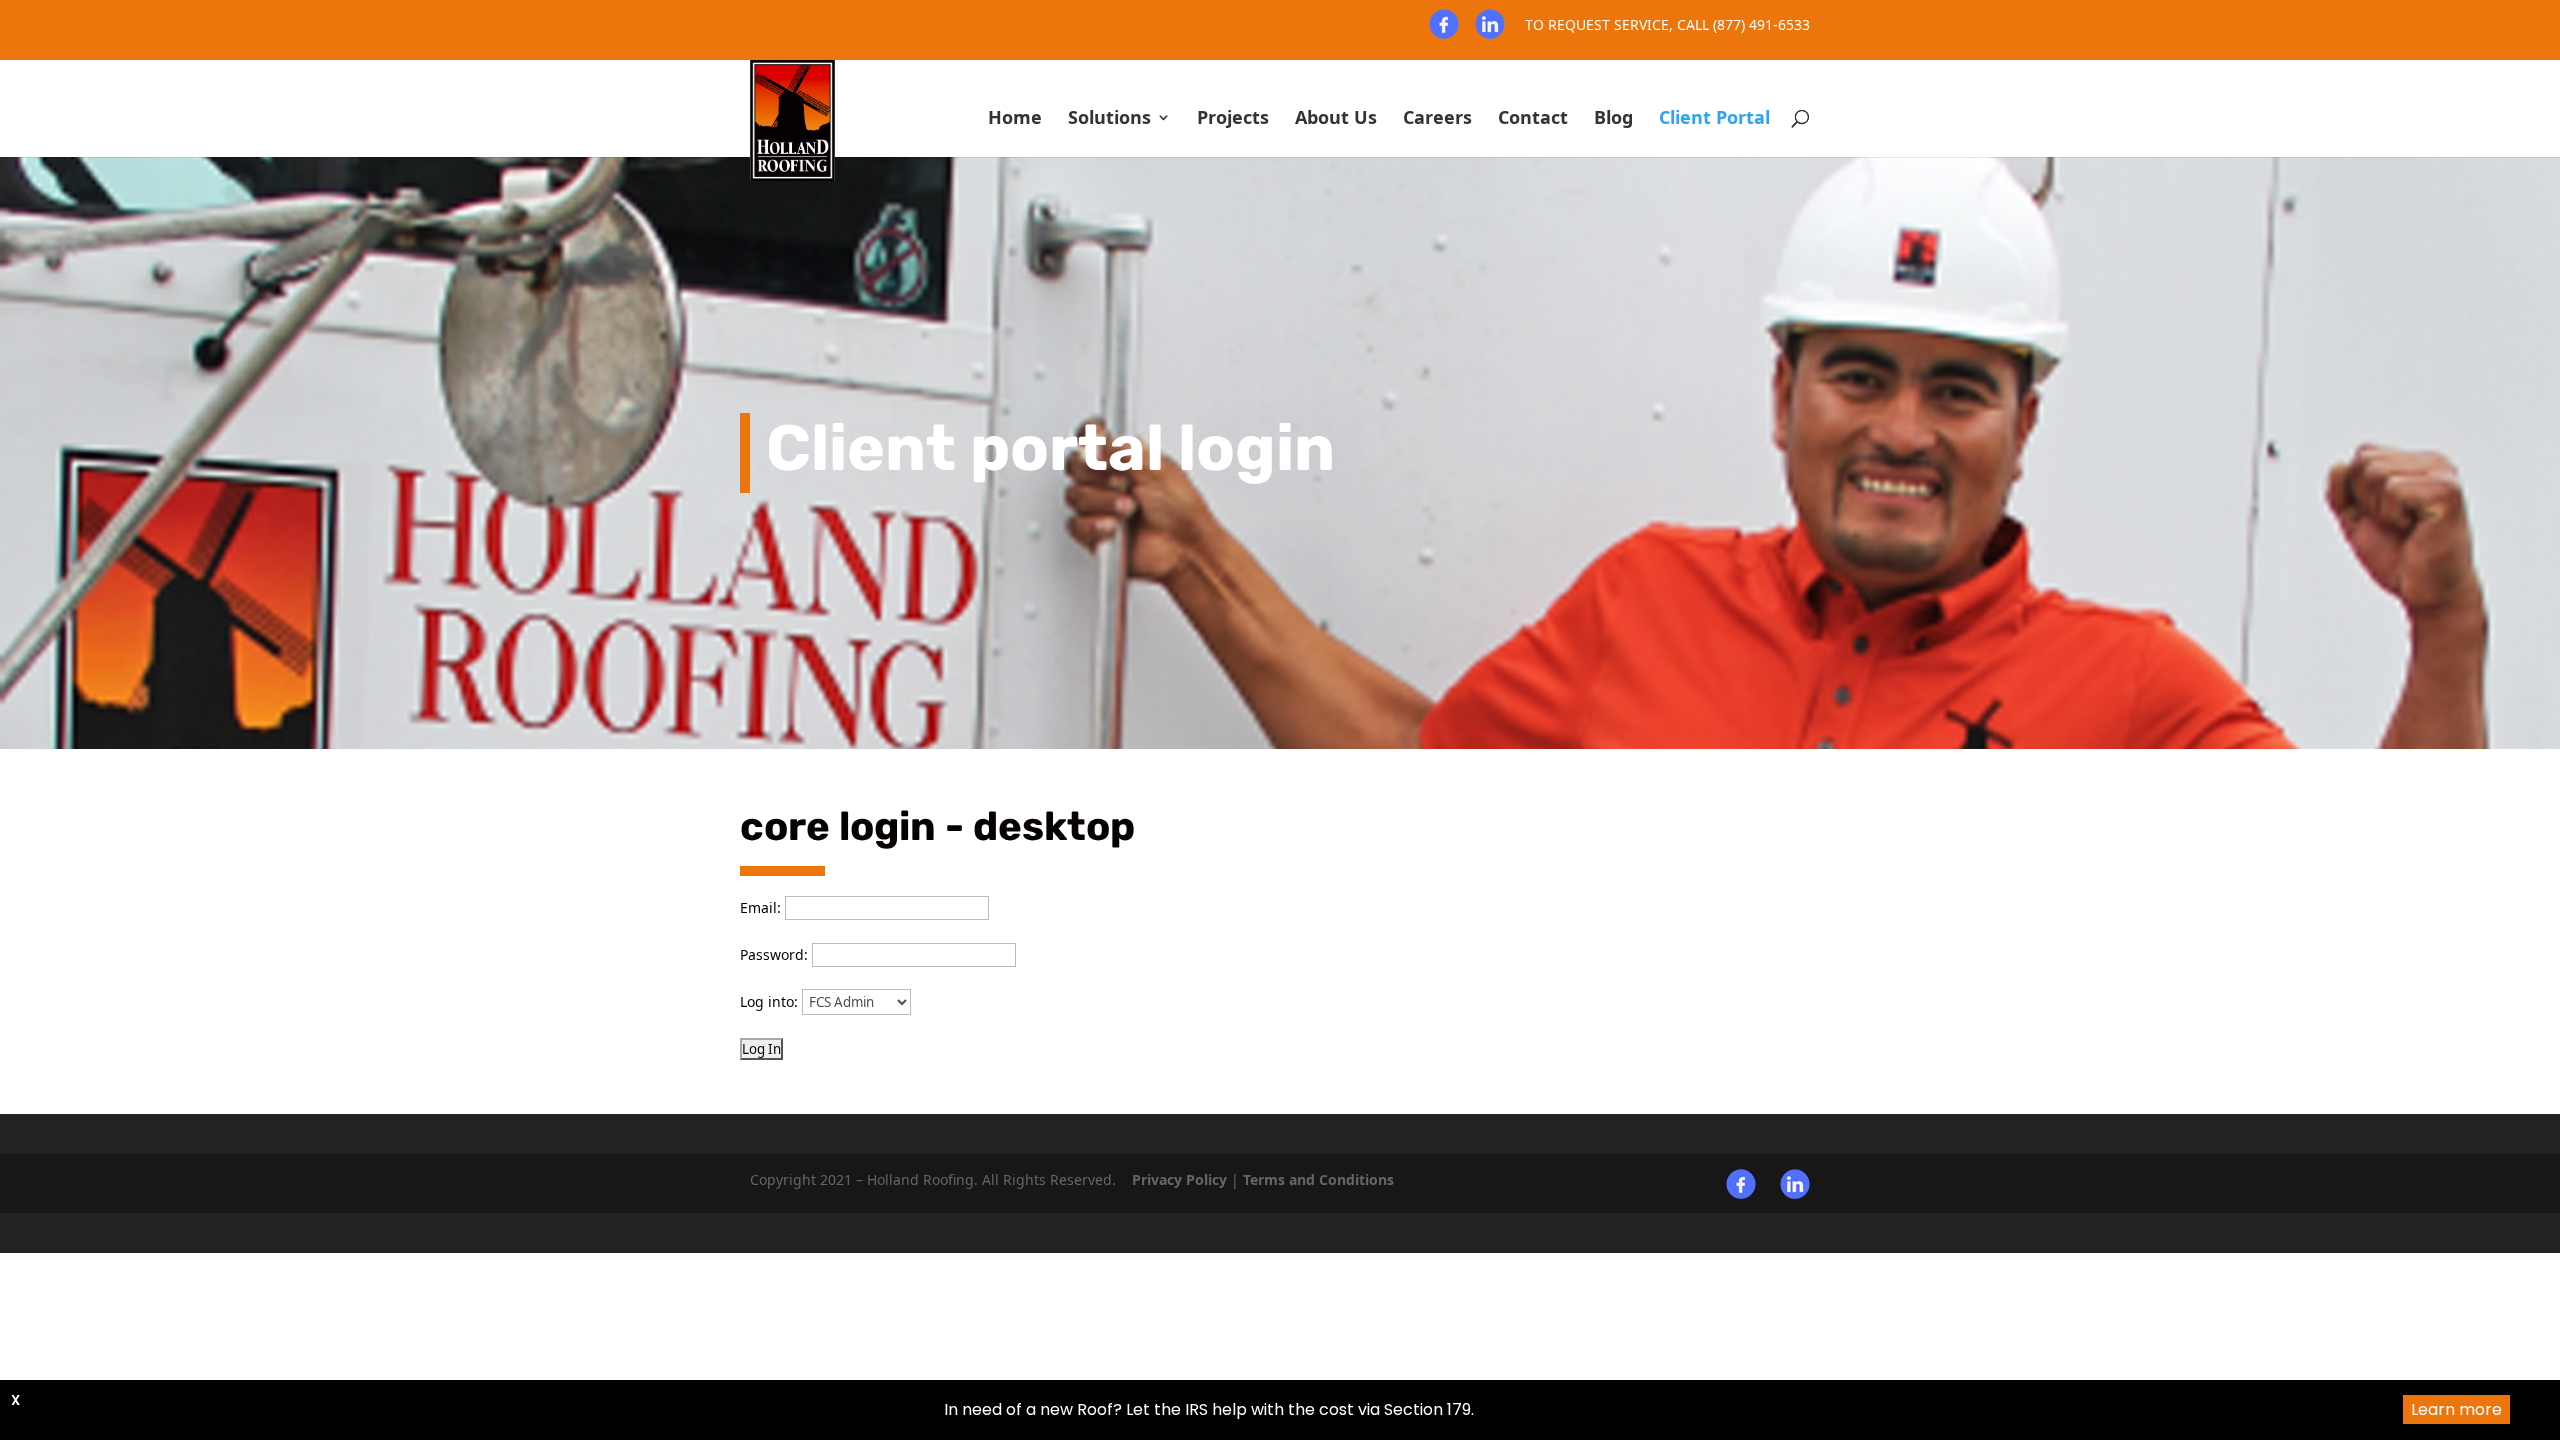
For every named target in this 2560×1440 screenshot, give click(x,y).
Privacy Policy (1179, 1179)
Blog (1613, 119)
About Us (1336, 119)
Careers (1437, 119)
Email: (760, 907)
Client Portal (1714, 119)
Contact (1533, 119)
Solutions (1109, 119)
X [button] (15, 1400)
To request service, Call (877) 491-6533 (1667, 26)
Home (1015, 119)
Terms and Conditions (1318, 1179)
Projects (1233, 119)
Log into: (769, 1001)
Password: (774, 954)
